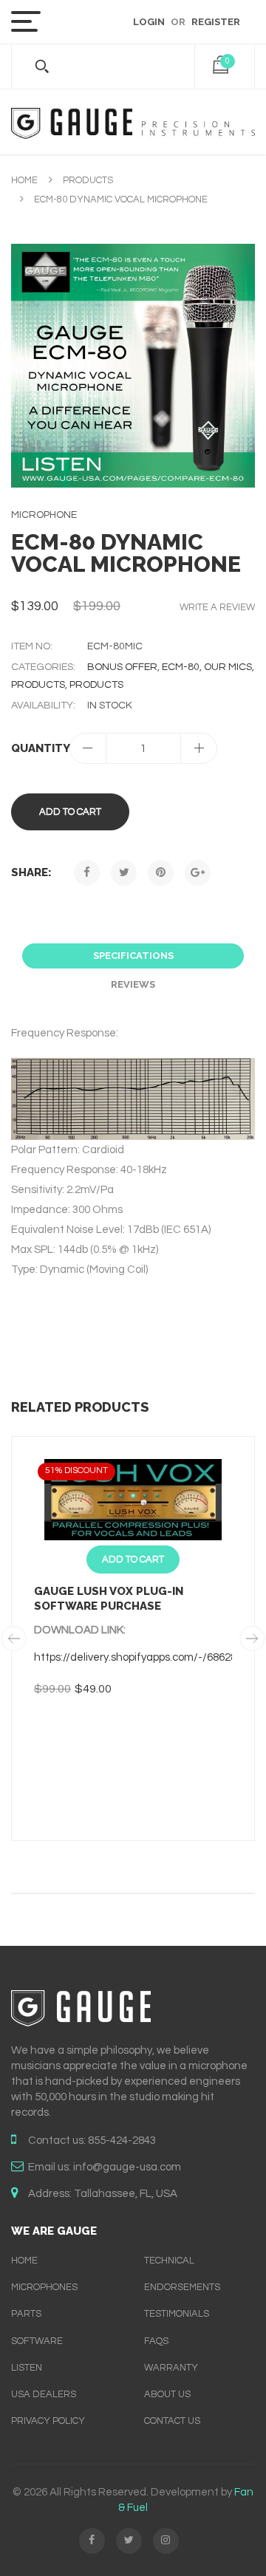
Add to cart (70, 812)
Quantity (40, 748)
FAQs (156, 2341)
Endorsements (182, 2287)
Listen (27, 2368)
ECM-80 (181, 667)
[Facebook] (87, 873)
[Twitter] (124, 873)
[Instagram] (166, 2541)
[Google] (198, 873)
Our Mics (228, 667)
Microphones (44, 2287)
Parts (26, 2314)
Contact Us (172, 2421)
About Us (167, 2394)
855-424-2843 (122, 2141)
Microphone (44, 515)
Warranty (171, 2368)
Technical (169, 2261)
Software (37, 2341)
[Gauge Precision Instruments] (133, 122)
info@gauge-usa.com (127, 2167)
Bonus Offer (122, 667)
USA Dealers (44, 2394)
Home (24, 180)
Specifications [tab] (133, 956)
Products (88, 180)
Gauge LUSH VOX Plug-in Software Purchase (109, 1599)
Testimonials (177, 2314)
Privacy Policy (48, 2421)
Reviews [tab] (133, 984)
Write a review (217, 607)
